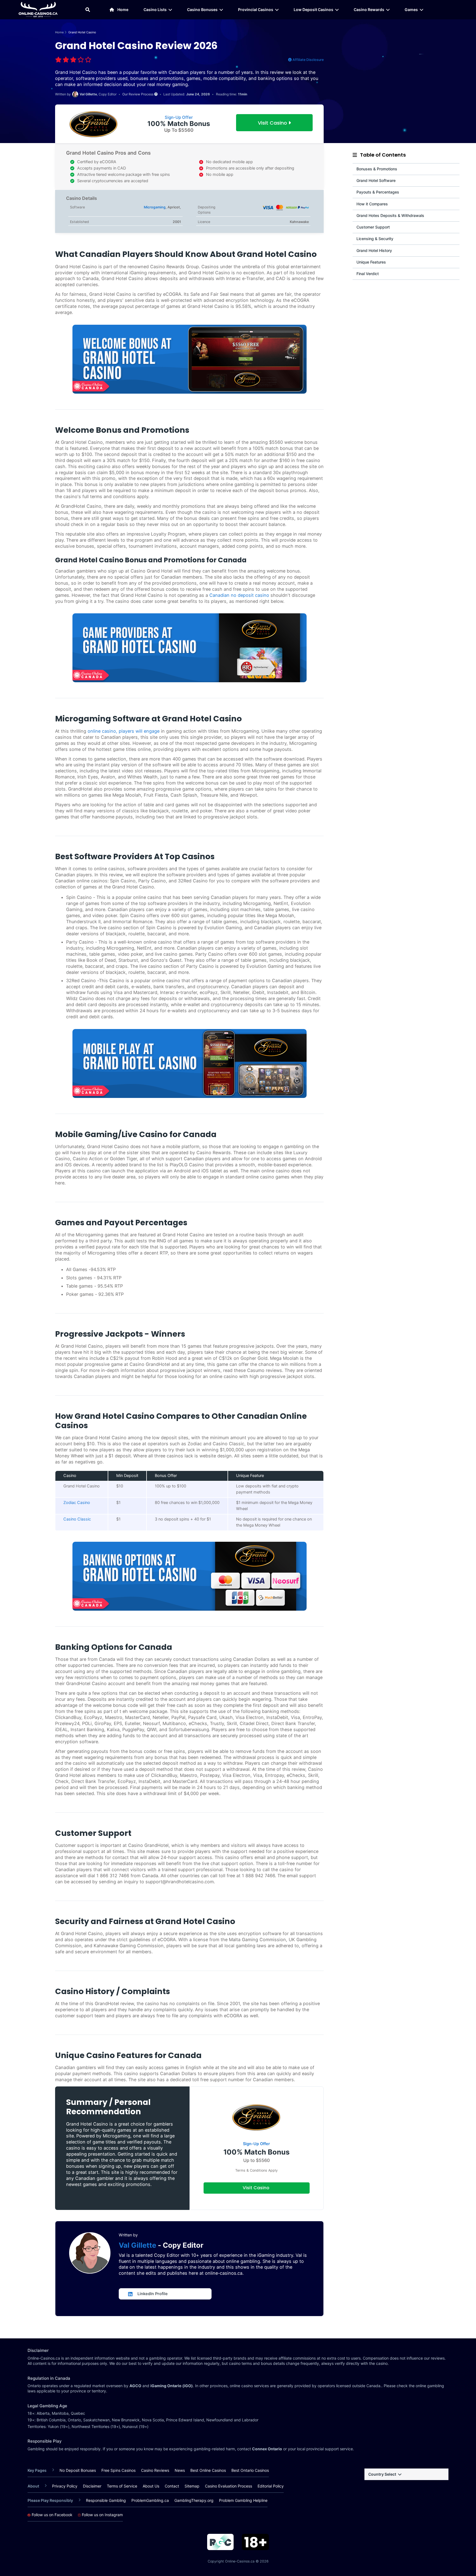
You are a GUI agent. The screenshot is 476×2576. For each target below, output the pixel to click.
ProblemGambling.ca (150, 2500)
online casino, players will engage (124, 731)
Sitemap (192, 2486)
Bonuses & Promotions (377, 169)
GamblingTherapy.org (194, 2500)
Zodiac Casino (77, 1503)
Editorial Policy (271, 2486)
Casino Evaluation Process (228, 2486)
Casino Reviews (155, 2470)
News (180, 2470)
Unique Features (371, 262)
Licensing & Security (375, 239)
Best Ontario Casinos (250, 2470)
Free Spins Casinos (118, 2470)
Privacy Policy (65, 2486)
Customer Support (373, 227)
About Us (151, 2486)
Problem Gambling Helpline (243, 2500)
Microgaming (155, 207)
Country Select (382, 2474)
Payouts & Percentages (378, 192)
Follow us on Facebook (52, 2515)
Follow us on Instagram (102, 2515)
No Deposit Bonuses (78, 2470)
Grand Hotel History (374, 250)
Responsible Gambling (106, 2500)
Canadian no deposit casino (239, 595)
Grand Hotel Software (376, 180)
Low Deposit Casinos (313, 10)
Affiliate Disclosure (308, 60)
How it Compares (372, 204)
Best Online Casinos (208, 2470)
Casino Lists (155, 10)
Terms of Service (122, 2486)
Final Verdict (368, 274)
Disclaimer (92, 2486)
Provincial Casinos (256, 10)
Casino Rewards (369, 10)
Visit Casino (273, 123)
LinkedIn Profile (153, 2294)
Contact (172, 2486)
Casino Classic (77, 1519)
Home (123, 10)
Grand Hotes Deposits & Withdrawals (390, 215)
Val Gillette (138, 2245)
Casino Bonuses (202, 10)
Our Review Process (138, 94)
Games (411, 10)
